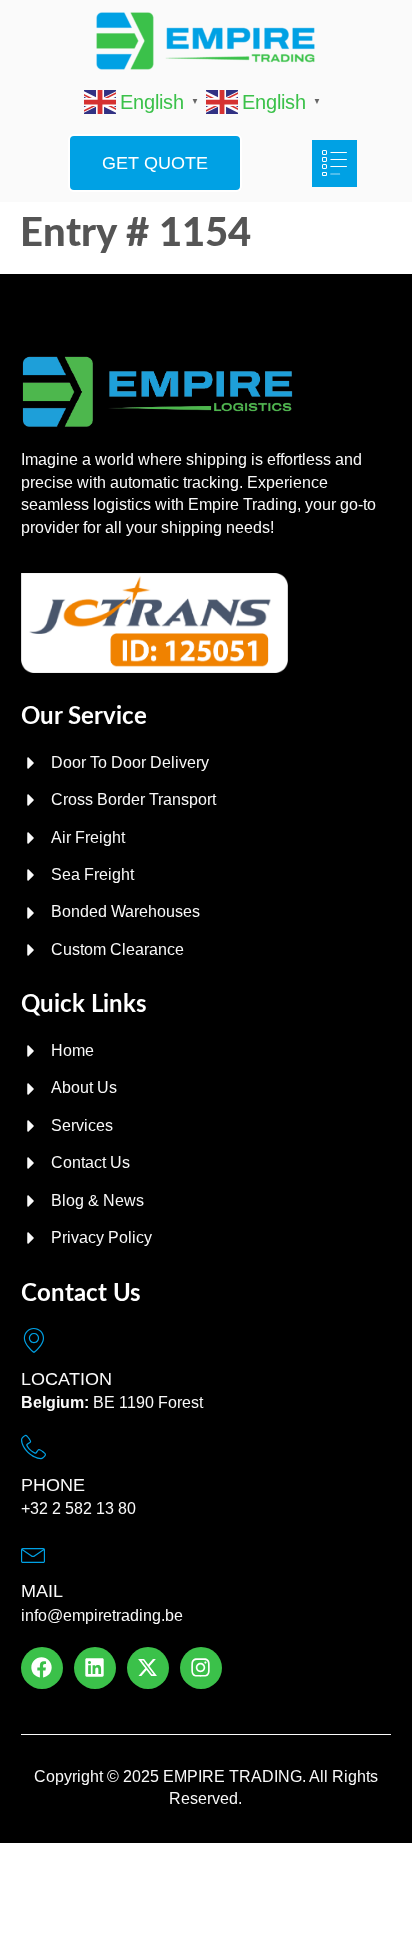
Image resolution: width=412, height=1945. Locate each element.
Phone (53, 1485)
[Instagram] (201, 1668)
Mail (42, 1591)
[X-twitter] (148, 1668)
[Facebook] (42, 1668)
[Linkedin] (95, 1668)
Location (66, 1379)
